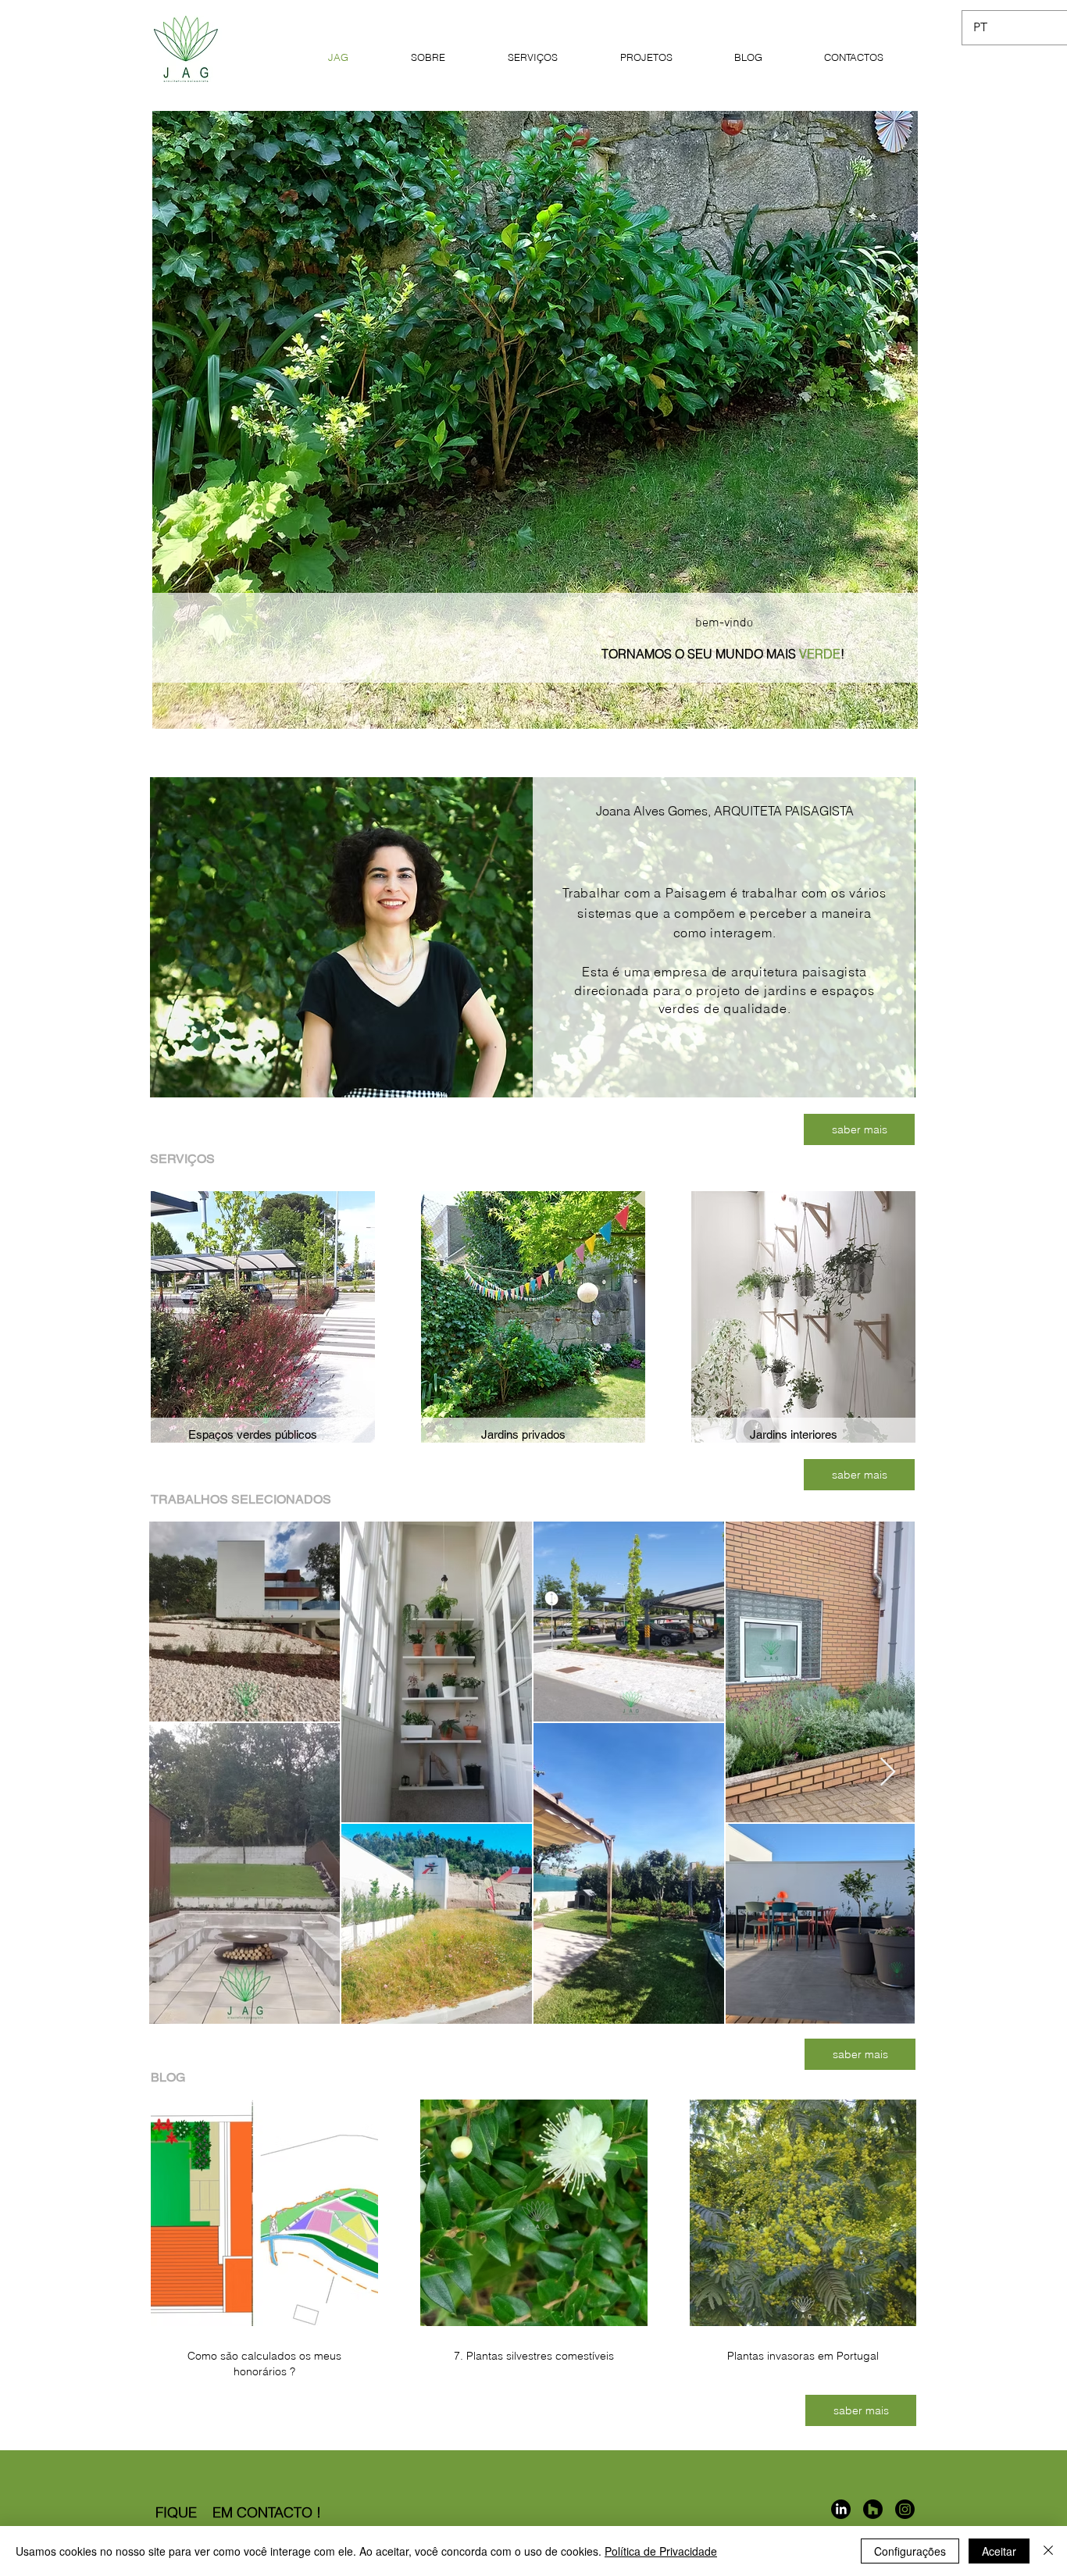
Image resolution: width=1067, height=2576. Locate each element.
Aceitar (999, 2551)
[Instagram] (905, 2509)
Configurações (910, 2551)
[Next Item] (888, 1773)
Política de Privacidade (661, 2551)
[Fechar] (1048, 2551)
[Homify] (873, 2509)
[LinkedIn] (841, 2509)
